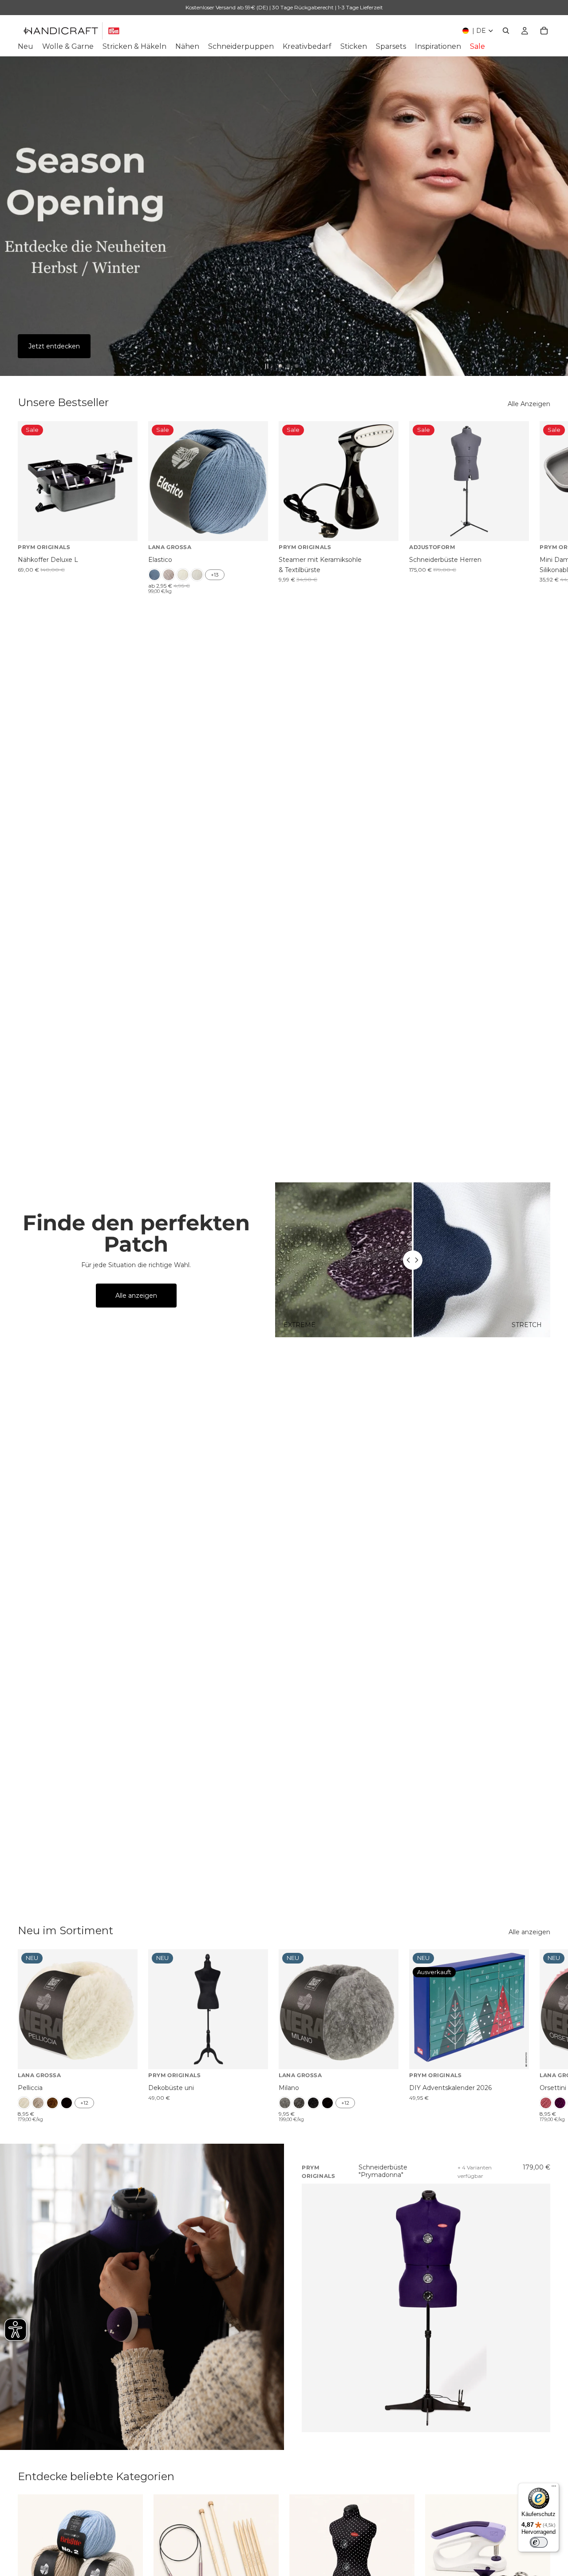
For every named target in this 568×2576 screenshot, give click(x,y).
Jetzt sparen (48, 346)
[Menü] (554, 2488)
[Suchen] (506, 31)
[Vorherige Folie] (14, 216)
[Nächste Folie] (554, 216)
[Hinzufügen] (124, 528)
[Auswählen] (254, 528)
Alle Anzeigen (529, 404)
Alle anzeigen (136, 1296)
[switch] (539, 2542)
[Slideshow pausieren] (267, 366)
